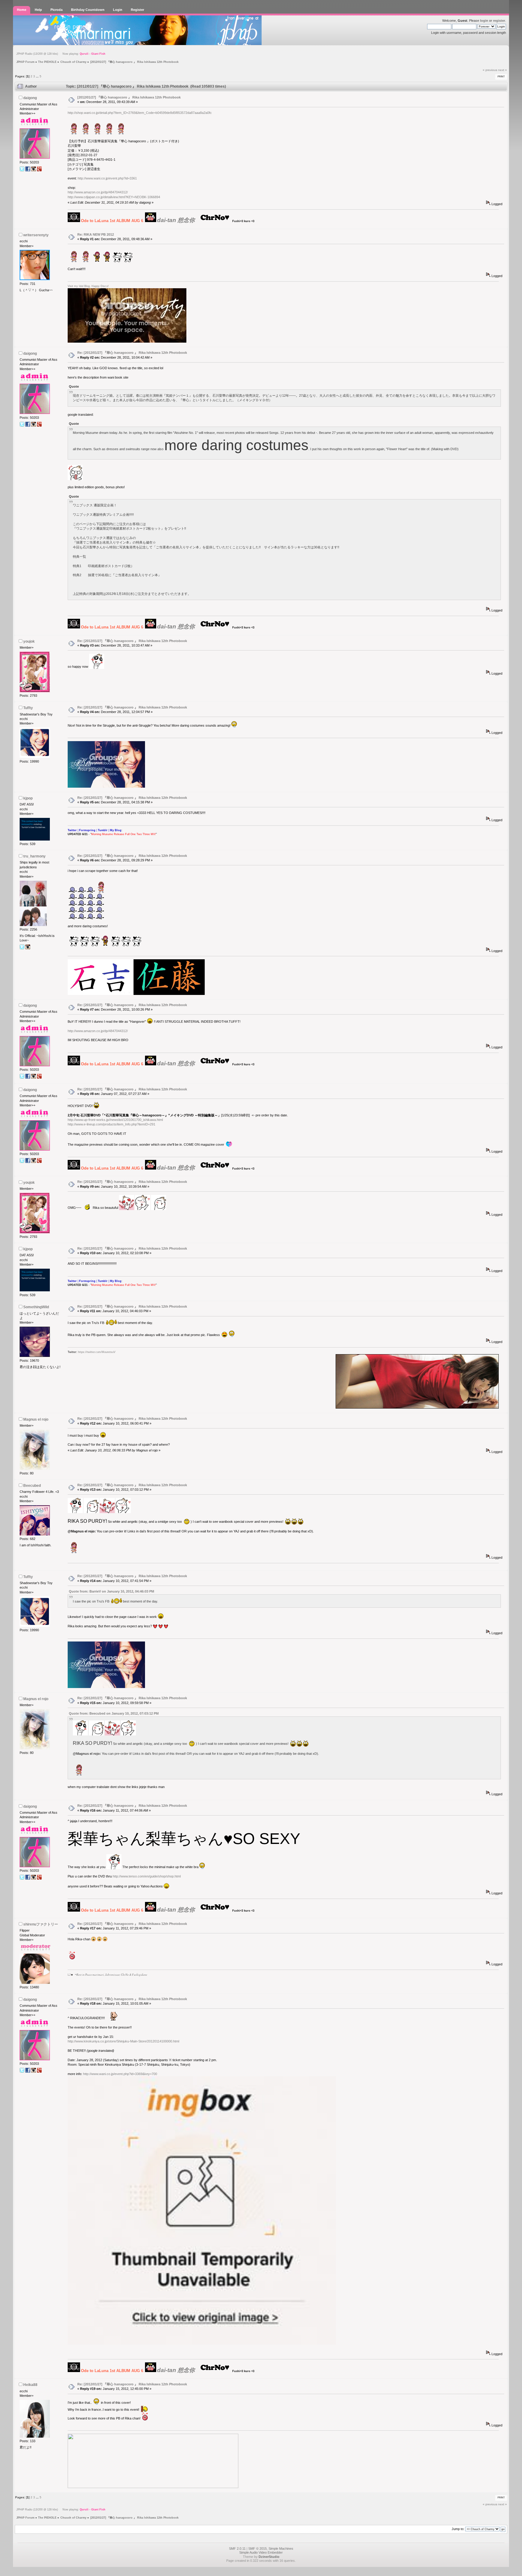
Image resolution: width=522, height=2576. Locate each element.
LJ (69, 1975)
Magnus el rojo (36, 1419)
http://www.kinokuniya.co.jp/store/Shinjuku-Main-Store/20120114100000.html (123, 2041)
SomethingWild (36, 1307)
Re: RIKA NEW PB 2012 (96, 234)
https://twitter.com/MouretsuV (97, 1352)
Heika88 (30, 2385)
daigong (30, 98)
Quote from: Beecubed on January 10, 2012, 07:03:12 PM (114, 1713)
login (484, 21)
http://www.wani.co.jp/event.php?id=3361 (107, 178)
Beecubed (32, 1486)
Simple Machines (281, 2549)
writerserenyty (36, 235)
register (499, 21)
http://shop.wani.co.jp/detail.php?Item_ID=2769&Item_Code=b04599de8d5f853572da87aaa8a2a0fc (140, 113)
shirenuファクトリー (41, 1924)
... (38, 76)
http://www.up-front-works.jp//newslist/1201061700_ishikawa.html (115, 1120)
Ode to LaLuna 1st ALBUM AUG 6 (112, 221)
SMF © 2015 (258, 2549)
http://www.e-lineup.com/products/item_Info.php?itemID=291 (111, 1124)
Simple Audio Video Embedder (261, 2552)
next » (503, 70)
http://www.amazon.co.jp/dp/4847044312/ (98, 192)
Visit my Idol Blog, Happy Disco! (88, 286)
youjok (29, 641)
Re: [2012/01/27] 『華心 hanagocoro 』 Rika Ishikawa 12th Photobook (132, 353)
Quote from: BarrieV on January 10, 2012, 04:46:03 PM (111, 1591)
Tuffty (28, 708)
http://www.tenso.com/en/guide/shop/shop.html (147, 1876)
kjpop (28, 798)
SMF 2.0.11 (237, 2549)
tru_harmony (34, 856)
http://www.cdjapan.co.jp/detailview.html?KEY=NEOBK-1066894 (114, 197)
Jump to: (458, 2529)
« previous (490, 70)
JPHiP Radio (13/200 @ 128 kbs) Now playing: (61, 54)
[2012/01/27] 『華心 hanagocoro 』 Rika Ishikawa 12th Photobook (129, 97)
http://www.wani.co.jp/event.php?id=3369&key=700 (120, 2074)
